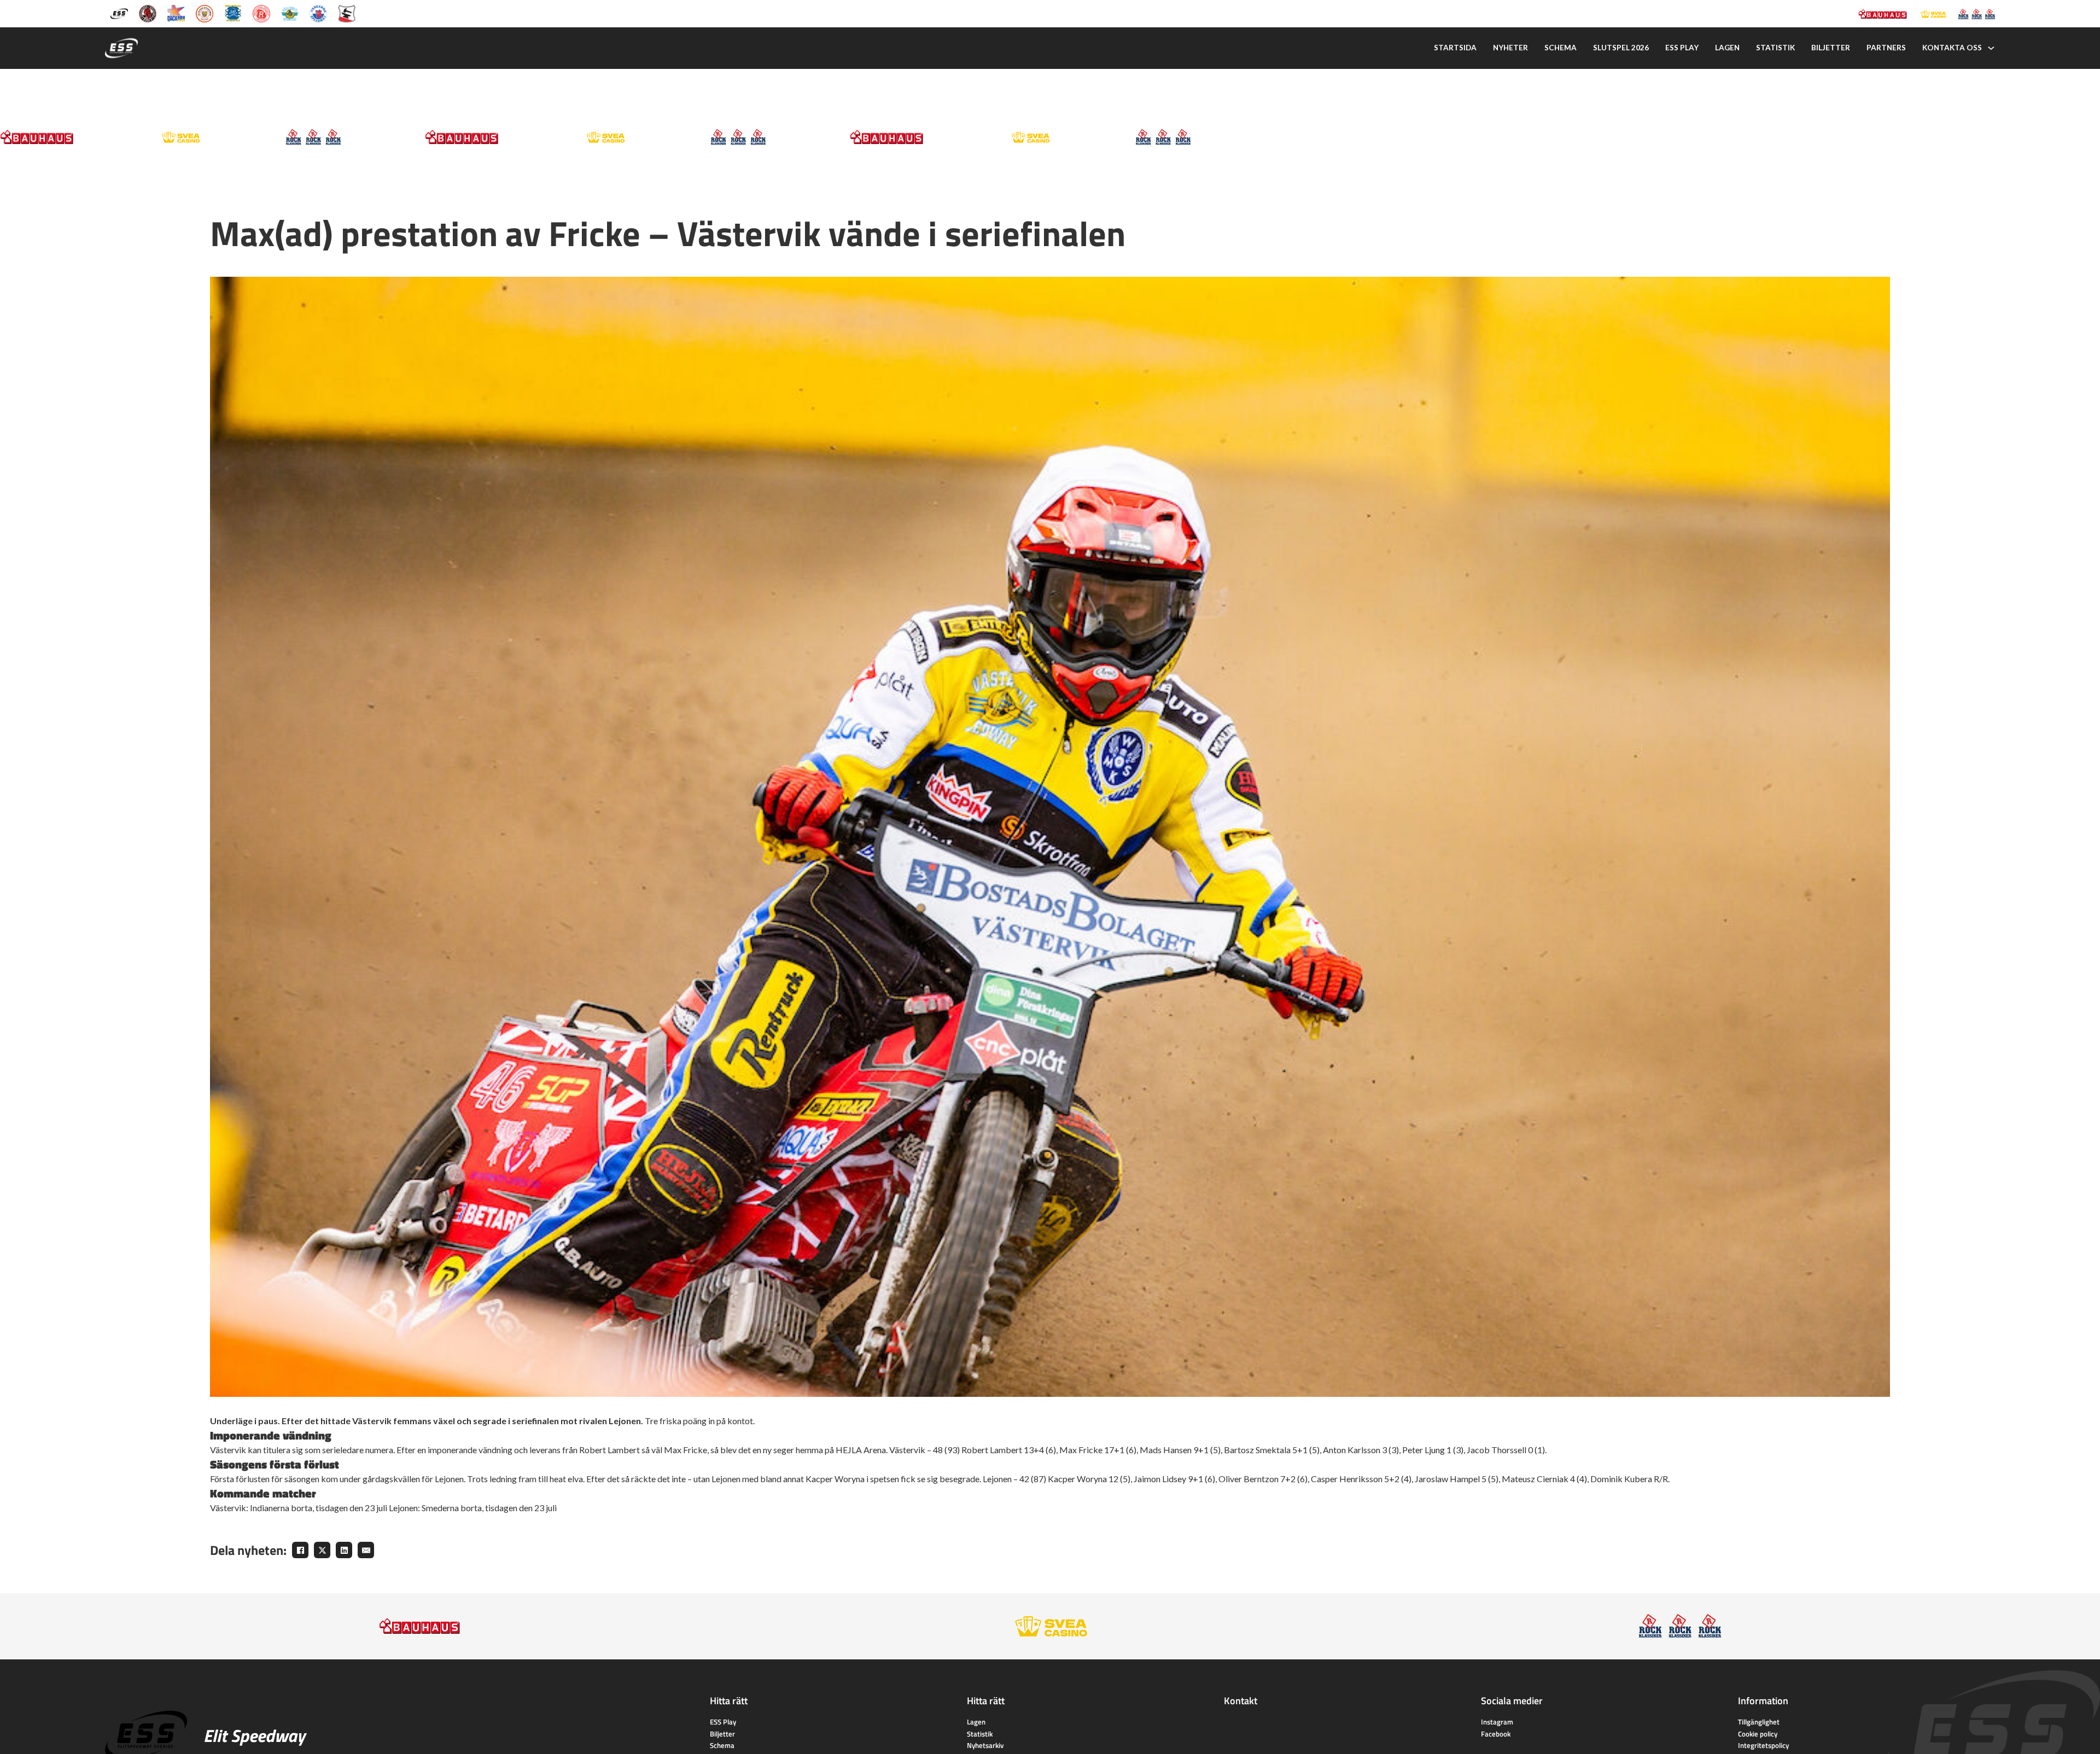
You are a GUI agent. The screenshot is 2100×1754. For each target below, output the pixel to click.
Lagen (1727, 48)
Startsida (1455, 48)
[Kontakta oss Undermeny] (1991, 48)
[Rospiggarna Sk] (261, 13)
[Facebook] (300, 1550)
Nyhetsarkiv (985, 1745)
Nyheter (1510, 48)
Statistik (1775, 48)
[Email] (366, 1550)
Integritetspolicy (1763, 1745)
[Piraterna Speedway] (233, 13)
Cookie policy (1758, 1734)
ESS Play (723, 1722)
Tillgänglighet (1759, 1722)
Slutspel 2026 (1621, 48)
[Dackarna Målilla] (176, 13)
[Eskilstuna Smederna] (347, 13)
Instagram (1497, 1722)
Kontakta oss (1952, 48)
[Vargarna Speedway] (318, 13)
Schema (1561, 48)
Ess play (1682, 48)
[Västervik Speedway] (290, 13)
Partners (1886, 48)
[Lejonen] (205, 13)
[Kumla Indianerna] (148, 13)
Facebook (1496, 1734)
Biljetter (1831, 48)
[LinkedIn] (344, 1550)
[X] (322, 1550)
